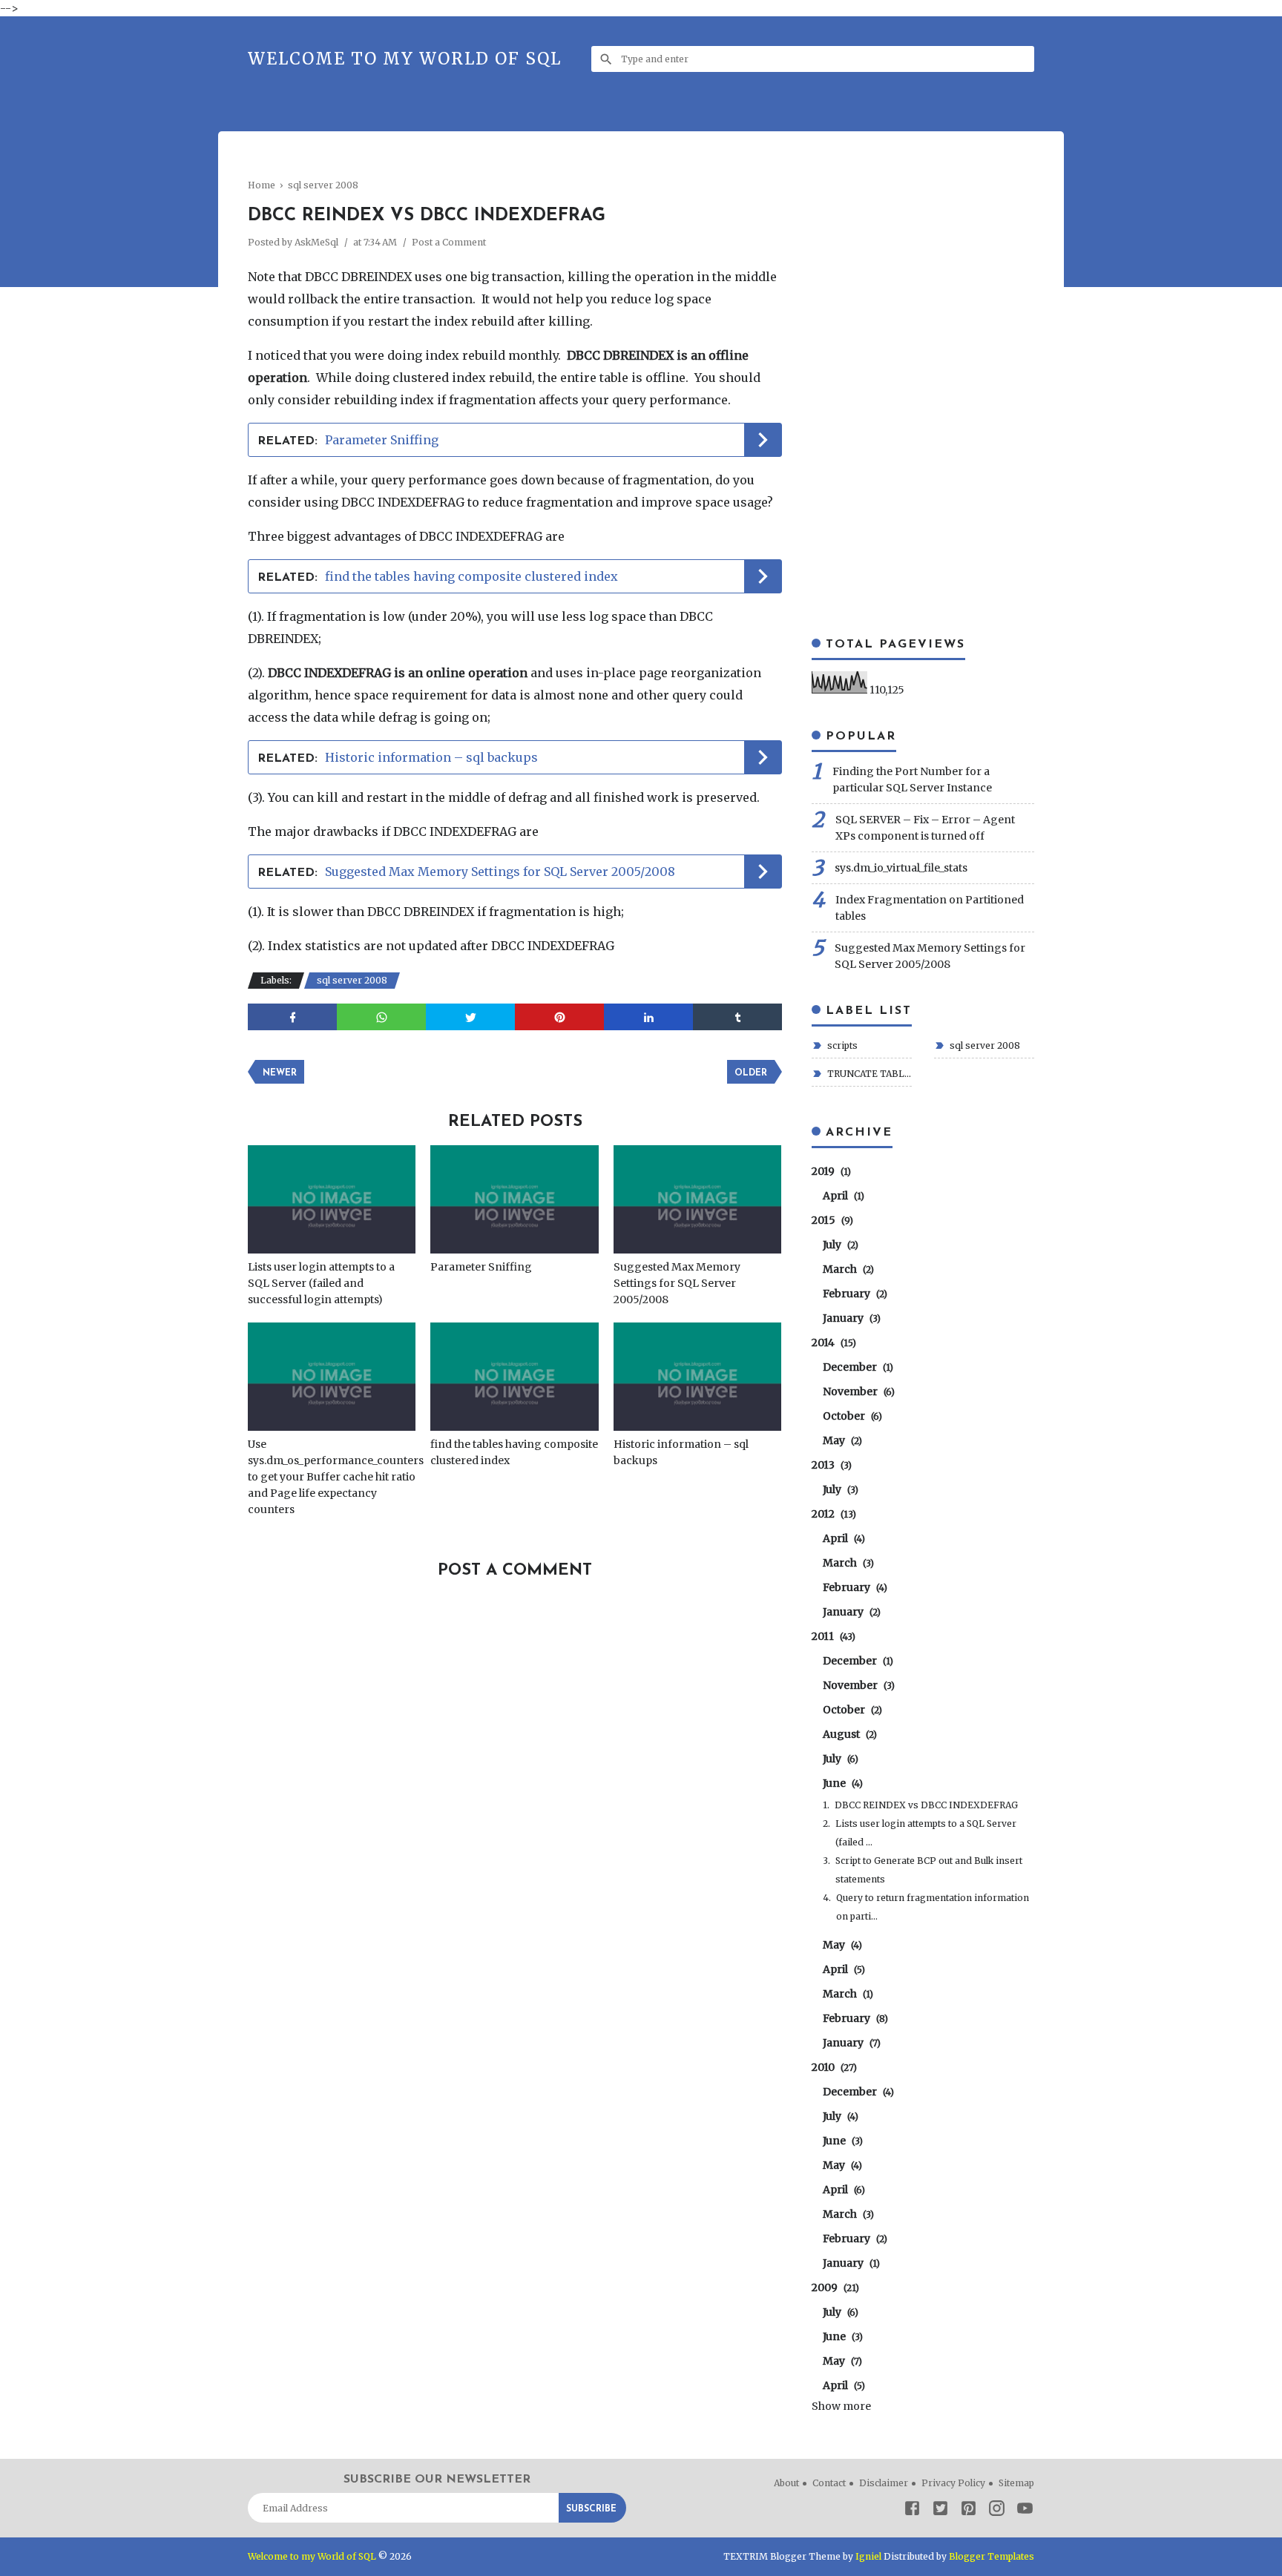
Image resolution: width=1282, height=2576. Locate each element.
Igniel (868, 2556)
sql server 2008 (352, 980)
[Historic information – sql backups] (697, 1377)
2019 (829, 1171)
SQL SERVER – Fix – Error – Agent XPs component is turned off (925, 828)
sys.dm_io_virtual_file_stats (901, 868)
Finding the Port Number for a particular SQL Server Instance (912, 780)
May (841, 1440)
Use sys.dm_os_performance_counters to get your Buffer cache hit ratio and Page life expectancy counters (332, 1477)
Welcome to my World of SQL (405, 59)
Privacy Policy (953, 2483)
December (856, 1367)
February (853, 1294)
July (839, 1245)
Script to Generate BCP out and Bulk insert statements (929, 1870)
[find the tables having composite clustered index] (514, 1377)
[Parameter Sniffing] (514, 1199)
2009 (834, 2287)
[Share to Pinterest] (559, 1017)
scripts (841, 1045)
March (847, 1269)
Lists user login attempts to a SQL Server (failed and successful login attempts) (321, 1283)
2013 (830, 1465)
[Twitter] (940, 2510)
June (841, 1783)
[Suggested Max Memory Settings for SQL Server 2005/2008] (697, 1199)
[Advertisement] (518, 167)
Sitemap (1016, 2483)
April (842, 1196)
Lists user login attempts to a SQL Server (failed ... (926, 1833)
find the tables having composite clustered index (471, 576)
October (851, 1416)
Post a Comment (449, 242)
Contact (829, 2483)
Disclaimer (884, 2483)
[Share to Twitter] (470, 1017)
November (857, 1391)
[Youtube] (1025, 2510)
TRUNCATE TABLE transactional (868, 1074)
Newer (280, 1073)
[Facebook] (912, 2510)
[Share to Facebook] (292, 1017)
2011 (832, 1636)
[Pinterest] (969, 2510)
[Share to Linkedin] (648, 1017)
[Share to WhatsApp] (381, 1017)
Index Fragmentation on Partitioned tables (930, 908)
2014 (832, 1343)
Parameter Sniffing (382, 440)
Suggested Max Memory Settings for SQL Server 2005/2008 (500, 872)
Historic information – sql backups (431, 757)
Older (751, 1073)
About (786, 2483)
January (850, 1318)
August (848, 1734)
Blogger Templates (992, 2556)
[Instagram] (997, 2510)
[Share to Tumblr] (737, 1017)
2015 (831, 1220)
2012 (832, 1514)
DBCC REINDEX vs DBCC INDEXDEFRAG (926, 1805)
